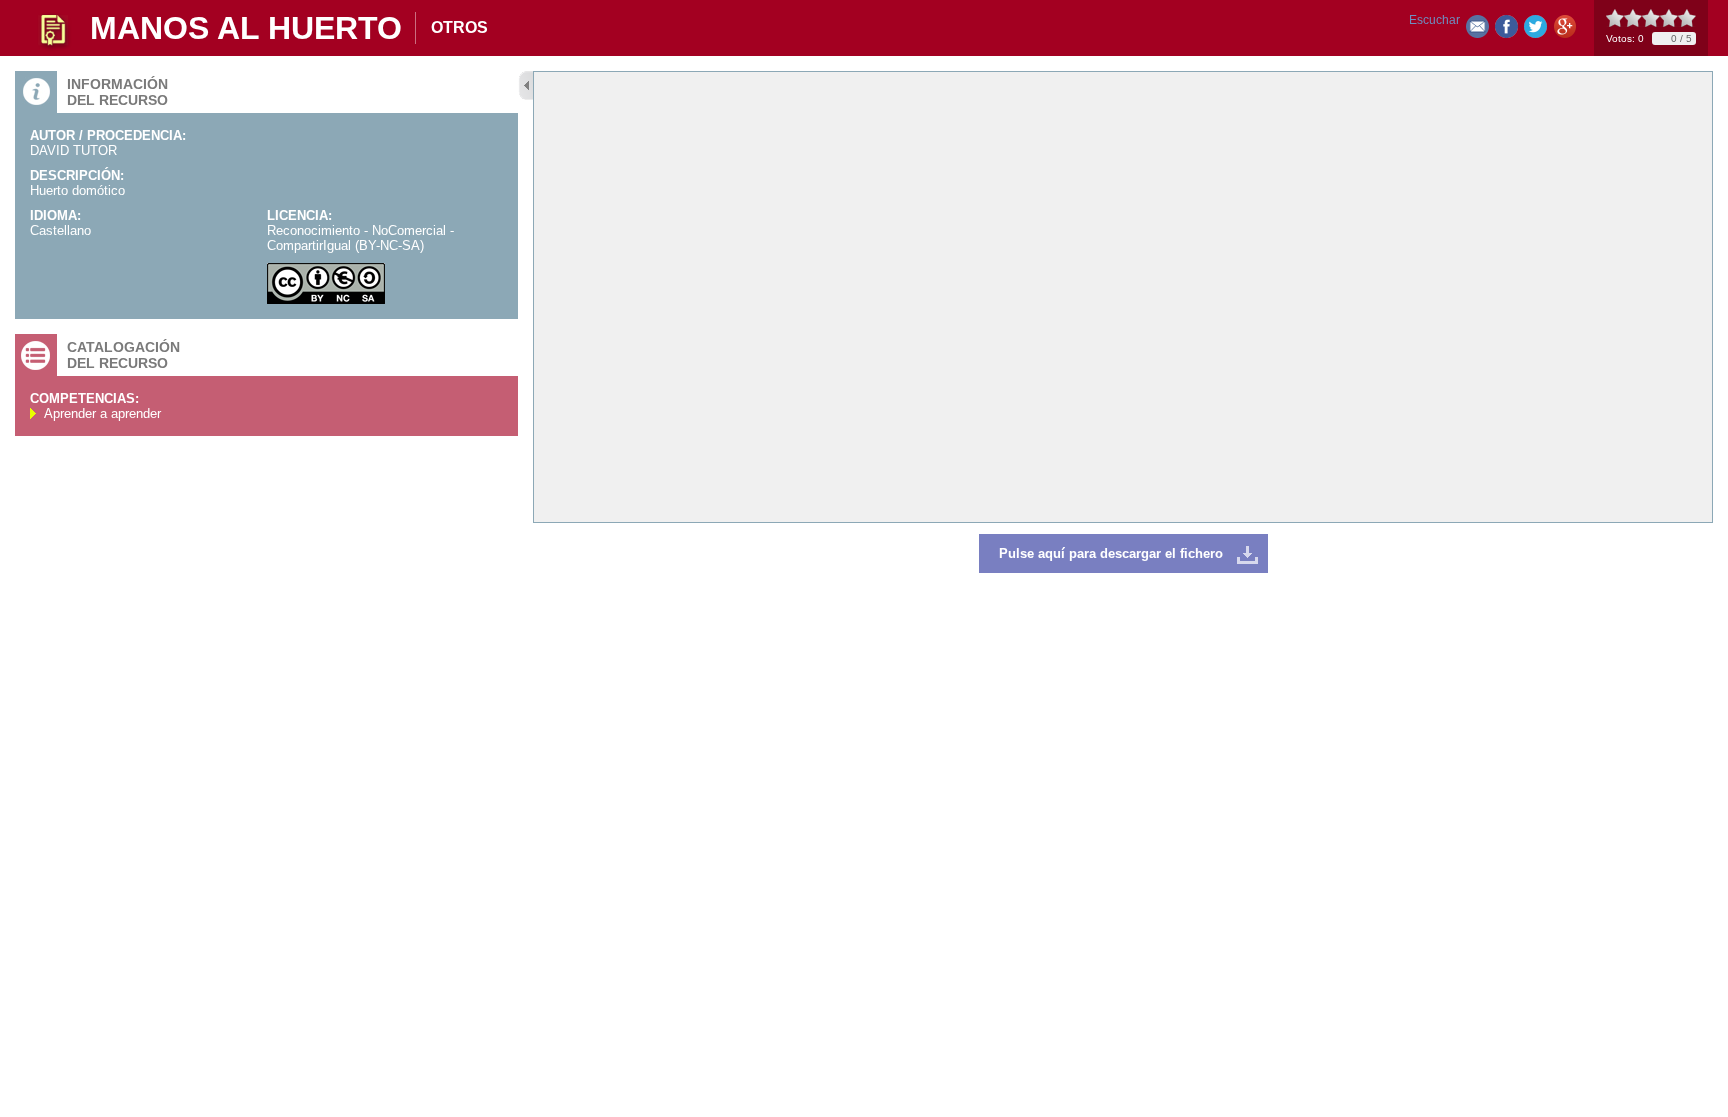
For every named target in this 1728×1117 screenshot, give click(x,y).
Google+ (1564, 30)
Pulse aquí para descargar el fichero (1111, 553)
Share (1506, 30)
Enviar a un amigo (1477, 30)
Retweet (1535, 30)
